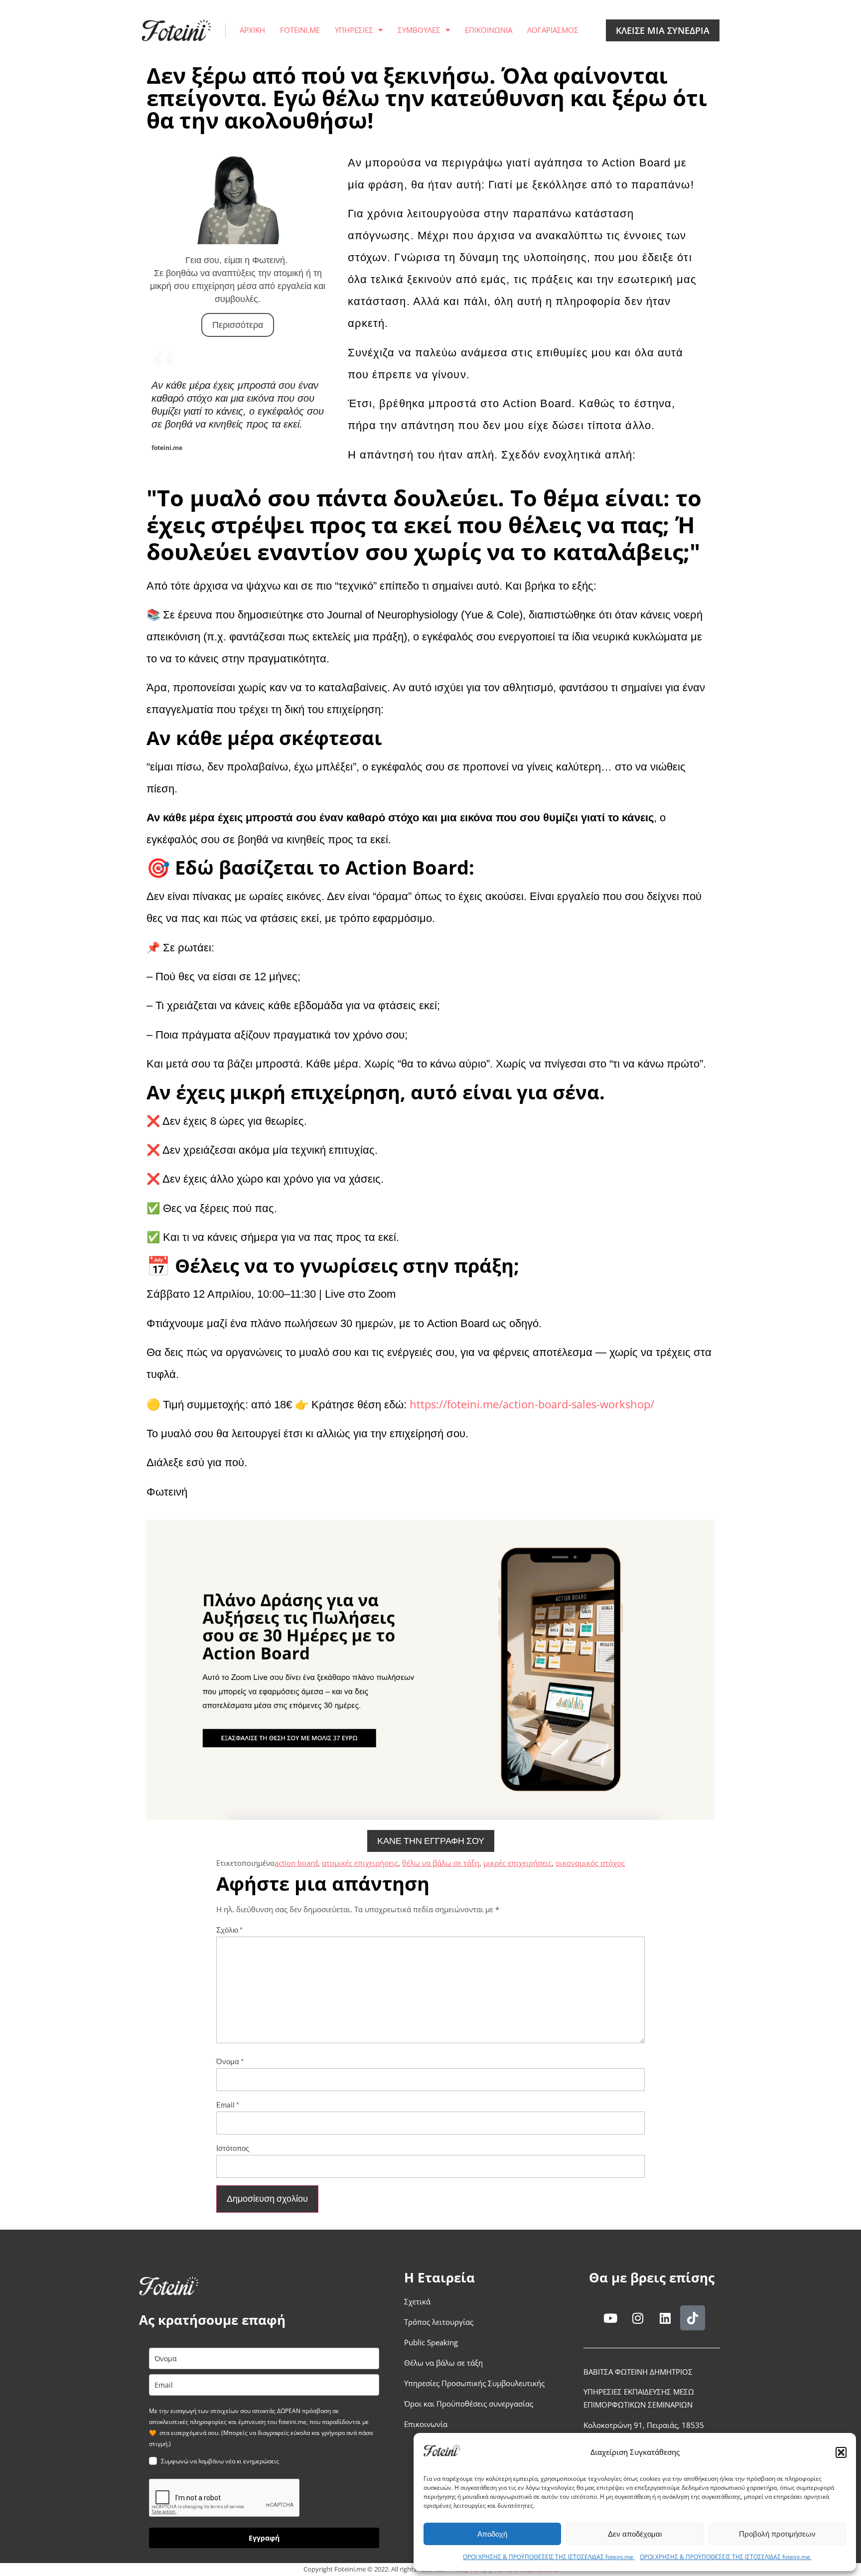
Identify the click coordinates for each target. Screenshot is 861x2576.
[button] (841, 2452)
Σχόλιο (229, 1930)
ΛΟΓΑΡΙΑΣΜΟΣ (553, 30)
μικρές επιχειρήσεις (517, 1863)
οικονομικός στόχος (590, 1863)
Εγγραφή (264, 2538)
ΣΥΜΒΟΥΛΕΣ (419, 30)
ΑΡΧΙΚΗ (252, 30)
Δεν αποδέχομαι (635, 2534)
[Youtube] (610, 2318)
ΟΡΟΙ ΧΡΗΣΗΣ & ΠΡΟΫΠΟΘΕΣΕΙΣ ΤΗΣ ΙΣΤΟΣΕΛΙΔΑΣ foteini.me (549, 2557)
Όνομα (230, 2061)
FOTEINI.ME (300, 30)
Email (228, 2105)
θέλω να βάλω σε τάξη (441, 1863)
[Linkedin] (665, 2318)
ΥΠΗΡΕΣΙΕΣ (354, 30)
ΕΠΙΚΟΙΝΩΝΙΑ (489, 30)
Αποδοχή (492, 2534)
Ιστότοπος (233, 2148)
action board (296, 1863)
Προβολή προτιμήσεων (777, 2534)
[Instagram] (638, 2318)
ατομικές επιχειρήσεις (360, 1863)
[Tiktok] (693, 2318)
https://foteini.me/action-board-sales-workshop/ (532, 1404)
